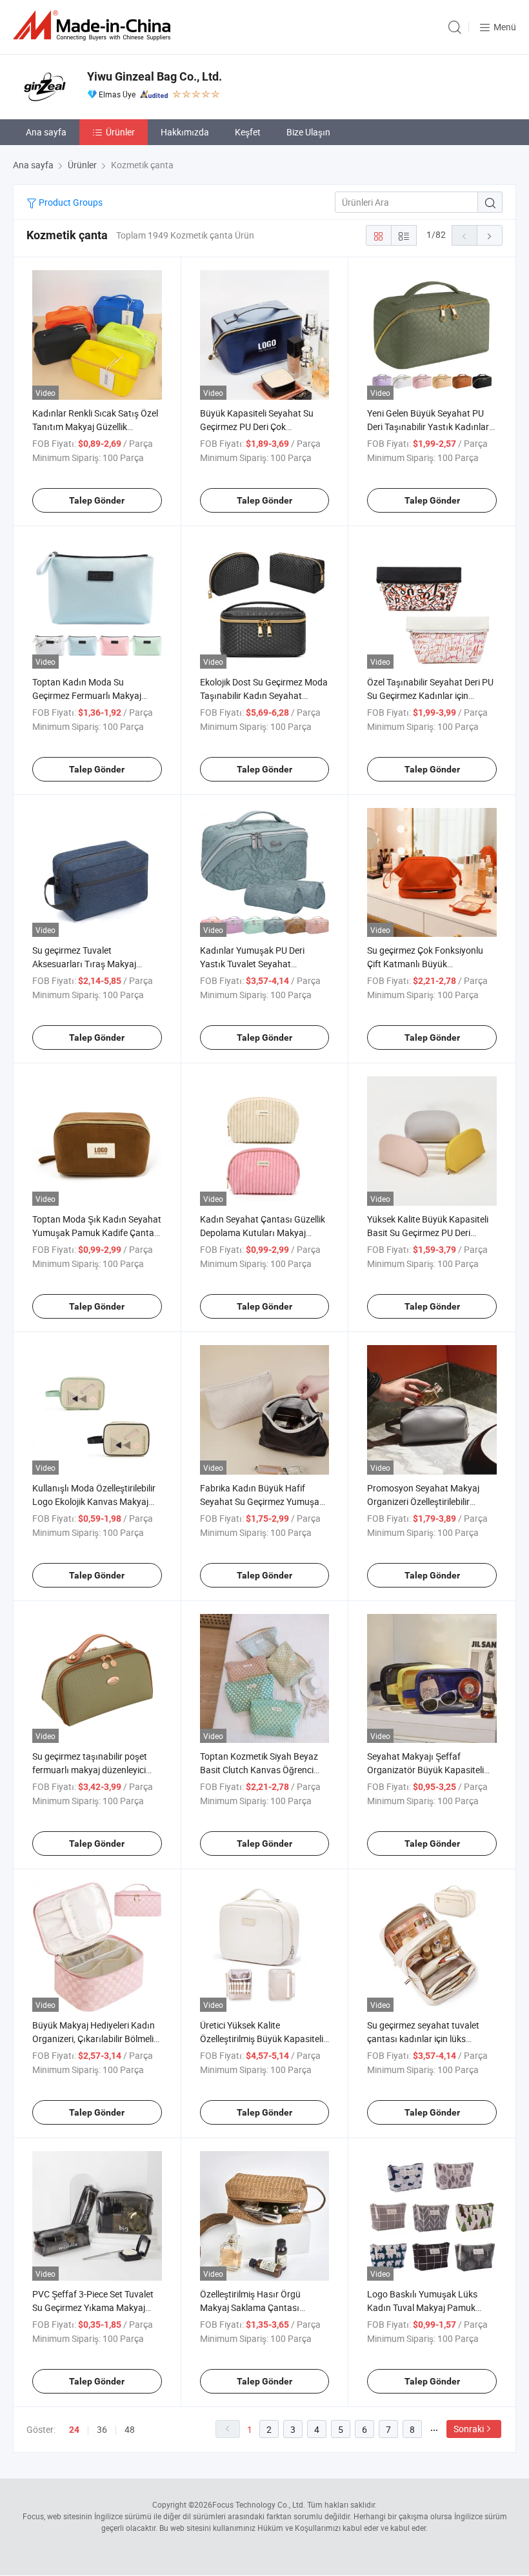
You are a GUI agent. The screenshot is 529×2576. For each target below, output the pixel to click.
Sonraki (469, 2429)
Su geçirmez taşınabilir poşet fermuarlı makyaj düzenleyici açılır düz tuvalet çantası (90, 1770)
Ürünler (120, 132)
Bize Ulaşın (308, 132)
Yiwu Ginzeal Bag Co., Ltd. (155, 76)
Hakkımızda (185, 132)
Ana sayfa (46, 132)
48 (130, 2429)
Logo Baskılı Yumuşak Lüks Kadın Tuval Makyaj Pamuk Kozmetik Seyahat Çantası (422, 2307)
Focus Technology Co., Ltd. (259, 2504)
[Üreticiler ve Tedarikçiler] (94, 25)
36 (102, 2429)
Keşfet (248, 132)
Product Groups (70, 202)
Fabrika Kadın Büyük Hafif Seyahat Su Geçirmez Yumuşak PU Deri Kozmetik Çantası (262, 1501)
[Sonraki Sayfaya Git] (490, 235)
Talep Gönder (97, 500)
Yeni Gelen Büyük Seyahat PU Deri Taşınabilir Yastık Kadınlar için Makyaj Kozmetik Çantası (428, 427)
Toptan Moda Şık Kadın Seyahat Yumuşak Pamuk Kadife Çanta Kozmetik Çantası (97, 1233)
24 (74, 2430)
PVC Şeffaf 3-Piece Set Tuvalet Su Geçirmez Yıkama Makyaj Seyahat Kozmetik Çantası (93, 2307)
